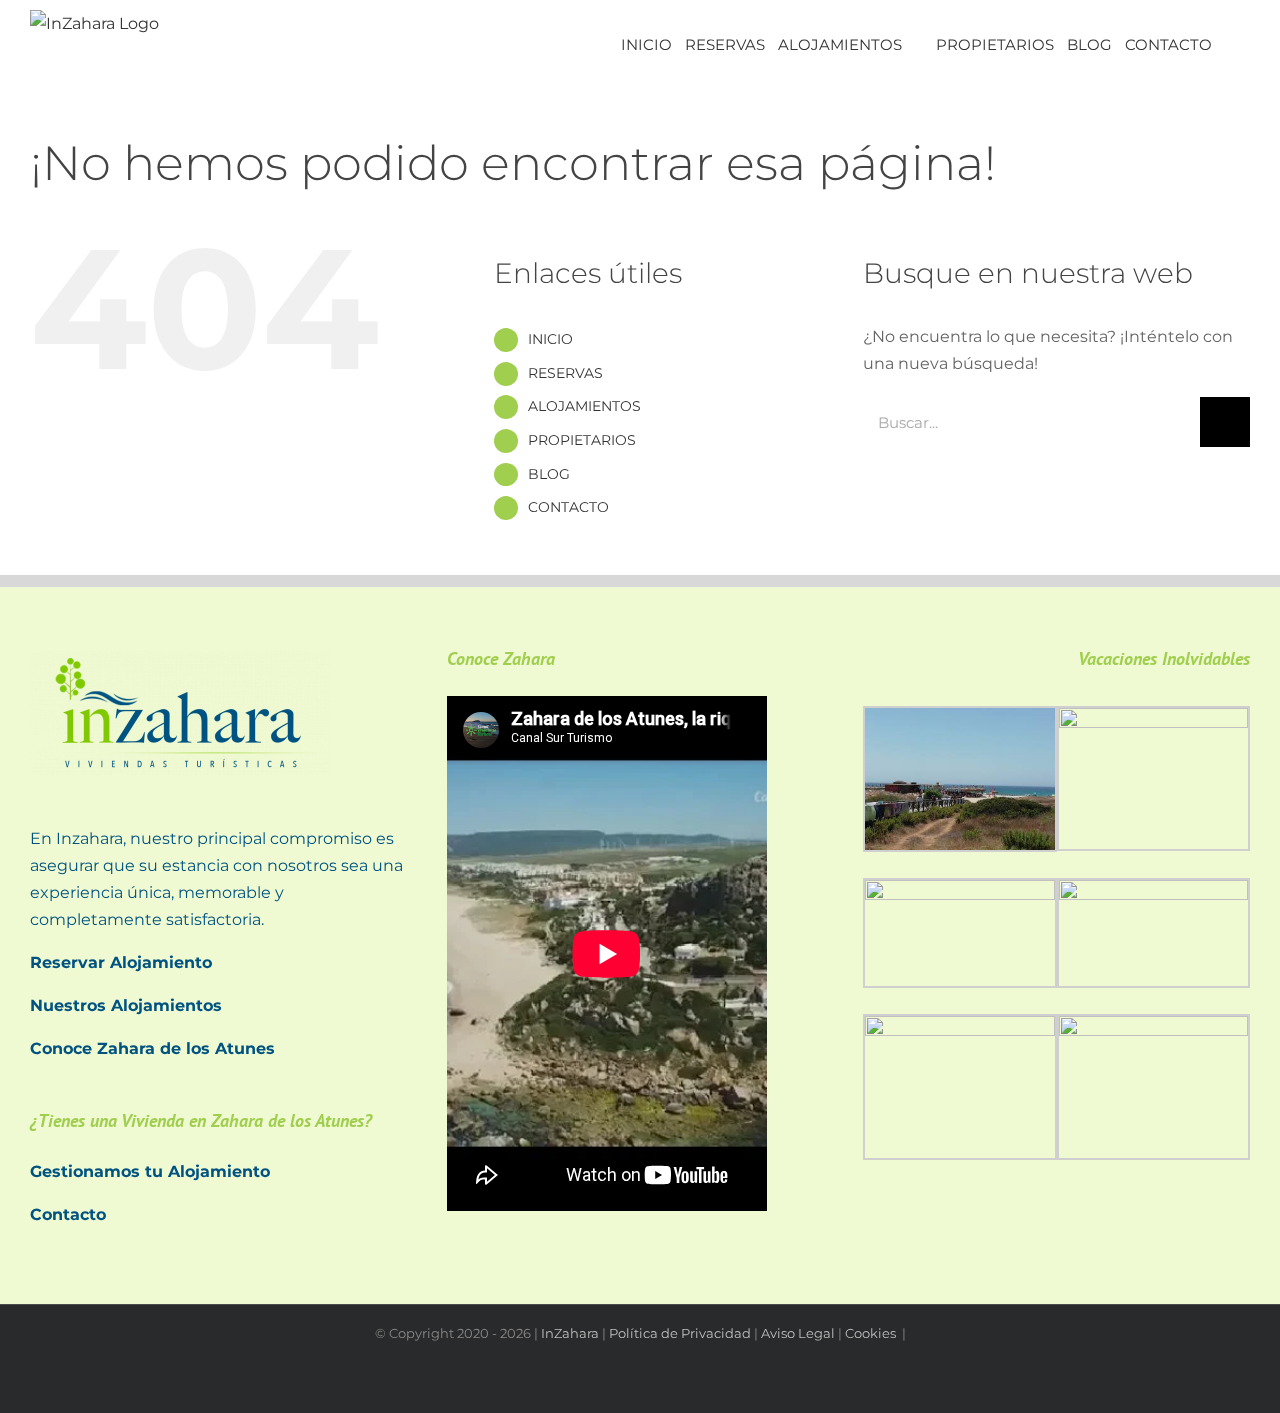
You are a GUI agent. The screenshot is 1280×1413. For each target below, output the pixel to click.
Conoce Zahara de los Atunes (152, 1048)
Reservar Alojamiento (121, 962)
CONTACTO (568, 507)
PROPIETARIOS (582, 440)
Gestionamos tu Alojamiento (150, 1171)
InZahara (570, 1333)
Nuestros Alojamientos (126, 1005)
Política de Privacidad (680, 1333)
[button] (1231, 42)
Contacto (68, 1214)
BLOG (549, 474)
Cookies (872, 1333)
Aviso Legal (798, 1333)
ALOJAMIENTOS (584, 406)
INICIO (550, 339)
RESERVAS (565, 373)
